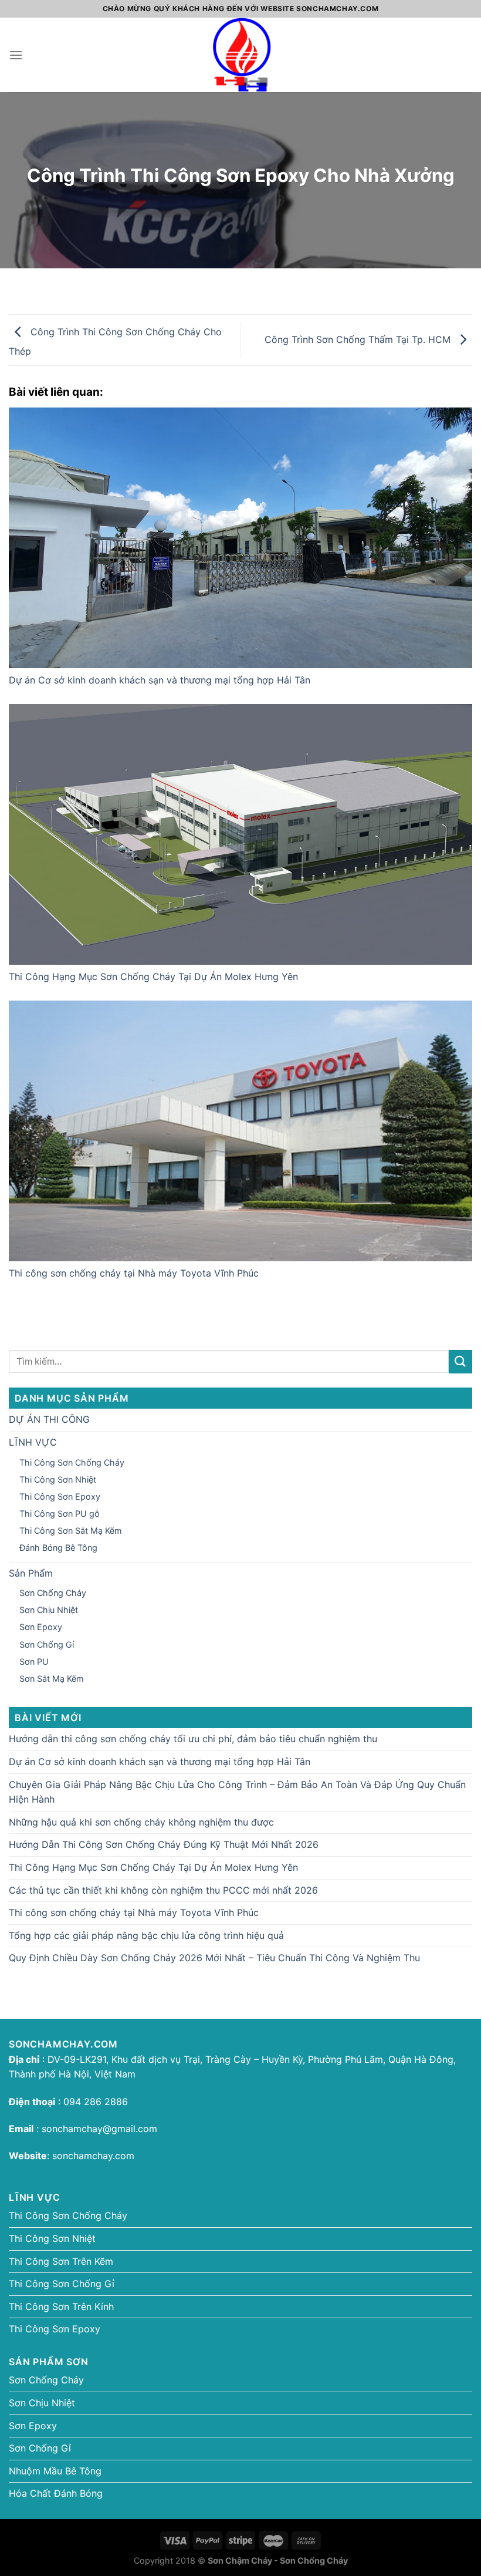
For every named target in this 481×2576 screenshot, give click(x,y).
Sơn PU (34, 1661)
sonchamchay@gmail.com (99, 2129)
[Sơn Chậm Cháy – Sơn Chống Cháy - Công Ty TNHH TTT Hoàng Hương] (240, 55)
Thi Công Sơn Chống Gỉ (62, 2284)
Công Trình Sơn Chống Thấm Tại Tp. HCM (359, 339)
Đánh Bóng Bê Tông (58, 1548)
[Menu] (16, 55)
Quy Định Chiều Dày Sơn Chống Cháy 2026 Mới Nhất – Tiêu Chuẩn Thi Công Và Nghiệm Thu (214, 1958)
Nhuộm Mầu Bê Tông (55, 2471)
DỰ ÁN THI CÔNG (49, 1419)
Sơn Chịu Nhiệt (49, 1610)
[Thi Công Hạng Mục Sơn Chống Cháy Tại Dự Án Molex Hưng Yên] (240, 834)
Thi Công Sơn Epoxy (60, 1496)
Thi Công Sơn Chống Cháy (72, 1462)
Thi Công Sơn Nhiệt (58, 1479)
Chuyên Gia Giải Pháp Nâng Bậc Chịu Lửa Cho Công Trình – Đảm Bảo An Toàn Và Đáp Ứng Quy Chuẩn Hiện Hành (237, 1792)
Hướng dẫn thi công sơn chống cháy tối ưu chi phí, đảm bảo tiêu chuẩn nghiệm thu (193, 1739)
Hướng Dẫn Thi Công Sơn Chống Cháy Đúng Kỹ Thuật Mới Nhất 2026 (164, 1844)
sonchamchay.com (93, 2156)
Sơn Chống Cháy (53, 1593)
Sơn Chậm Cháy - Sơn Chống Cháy (278, 2560)
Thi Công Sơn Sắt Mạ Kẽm (71, 1531)
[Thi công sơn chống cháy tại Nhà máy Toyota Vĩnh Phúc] (240, 1131)
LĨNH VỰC (33, 1442)
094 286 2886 (94, 2102)
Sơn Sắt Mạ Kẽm (52, 1678)
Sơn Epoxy (41, 1627)
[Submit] (460, 1361)
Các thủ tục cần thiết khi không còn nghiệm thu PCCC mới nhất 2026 (163, 1890)
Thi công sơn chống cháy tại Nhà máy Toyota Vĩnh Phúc (134, 1273)
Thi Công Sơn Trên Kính (61, 2306)
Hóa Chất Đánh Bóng (56, 2493)
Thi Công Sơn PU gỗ (60, 1513)
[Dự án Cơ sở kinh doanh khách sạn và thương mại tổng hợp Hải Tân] (240, 538)
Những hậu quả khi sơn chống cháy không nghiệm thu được (141, 1822)
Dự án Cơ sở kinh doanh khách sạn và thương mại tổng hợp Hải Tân (160, 680)
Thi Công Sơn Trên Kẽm (61, 2261)
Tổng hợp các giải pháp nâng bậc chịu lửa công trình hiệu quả (146, 1935)
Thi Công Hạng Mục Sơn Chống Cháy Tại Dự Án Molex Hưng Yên (153, 976)
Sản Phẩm (31, 1573)
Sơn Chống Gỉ (47, 1644)
